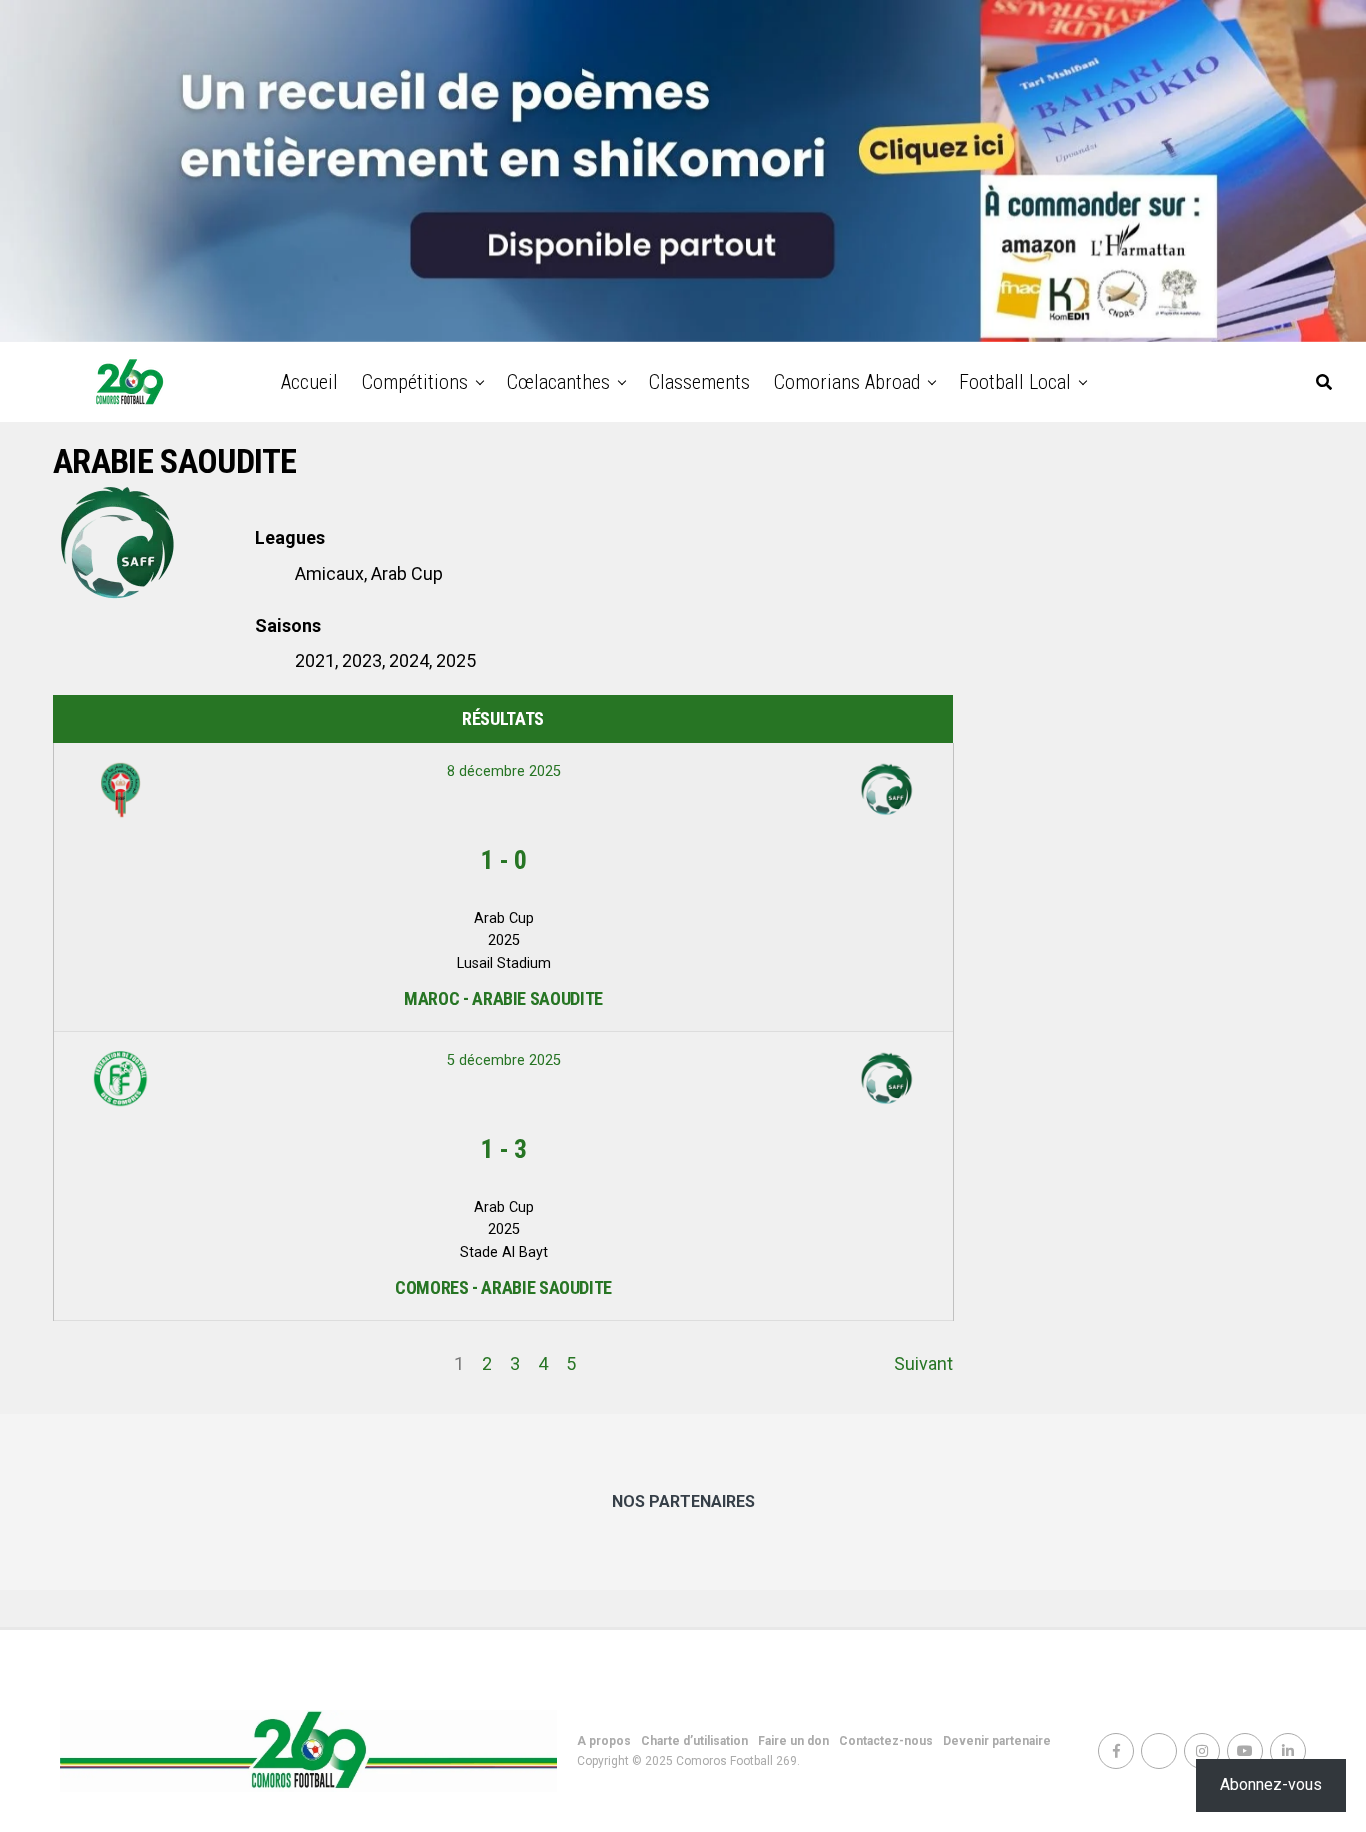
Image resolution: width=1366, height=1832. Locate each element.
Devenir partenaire (997, 1741)
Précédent (94, 1363)
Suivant (923, 1363)
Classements (699, 382)
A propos (604, 1741)
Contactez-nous (886, 1741)
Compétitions (415, 382)
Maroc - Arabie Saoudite (503, 998)
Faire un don (793, 1741)
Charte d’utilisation (694, 1741)
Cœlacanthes (558, 382)
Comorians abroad (847, 382)
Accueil (309, 382)
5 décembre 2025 (504, 1060)
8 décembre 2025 (504, 771)
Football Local (1015, 382)
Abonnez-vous (1271, 1784)
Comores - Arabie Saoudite (503, 1287)
